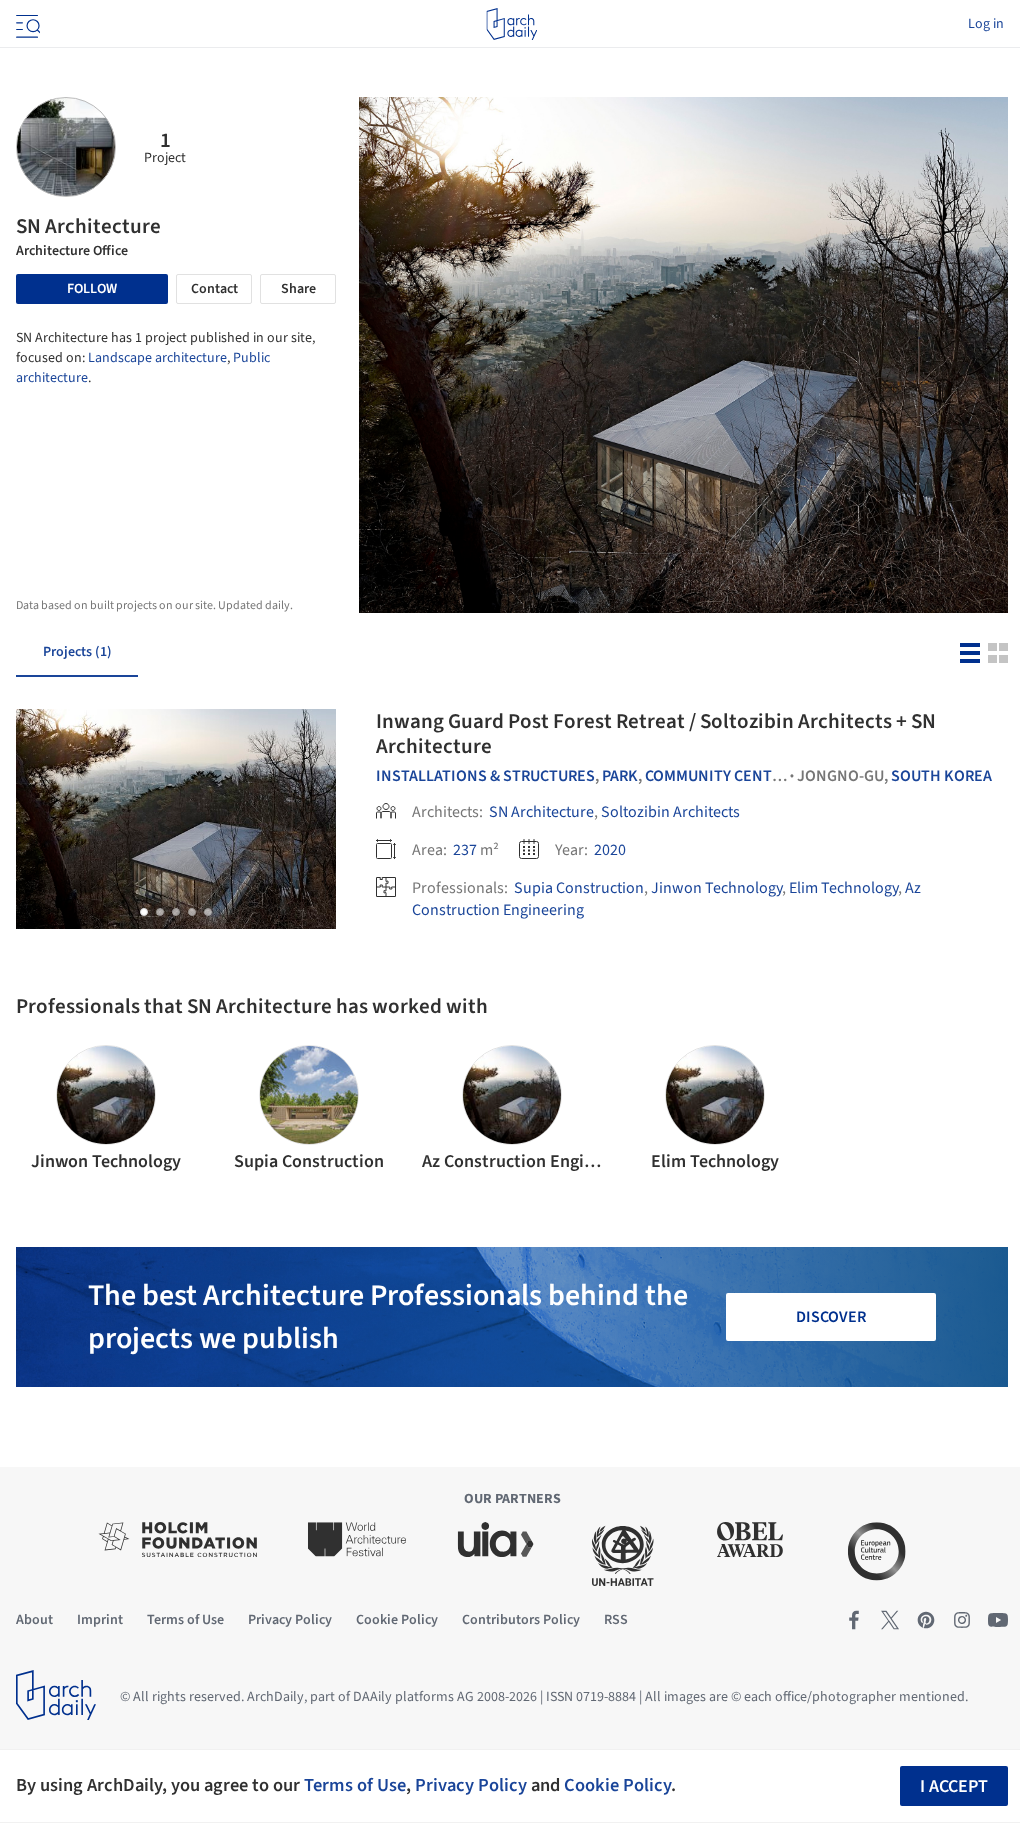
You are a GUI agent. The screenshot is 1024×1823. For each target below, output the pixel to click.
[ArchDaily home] (511, 24)
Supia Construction (579, 888)
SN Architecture (541, 812)
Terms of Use (355, 1785)
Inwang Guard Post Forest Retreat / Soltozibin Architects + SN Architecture (656, 733)
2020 (610, 850)
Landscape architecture (157, 358)
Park (620, 776)
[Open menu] (26, 24)
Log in (986, 24)
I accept (954, 1786)
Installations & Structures (485, 776)
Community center (717, 776)
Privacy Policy (471, 1785)
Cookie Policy (617, 1785)
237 (465, 850)
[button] (144, 912)
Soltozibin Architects (670, 812)
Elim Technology (843, 888)
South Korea (941, 776)
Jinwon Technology (716, 888)
